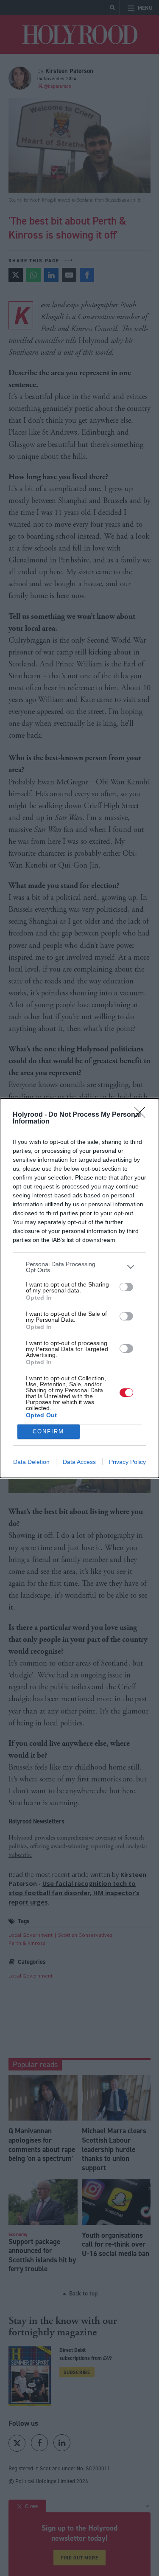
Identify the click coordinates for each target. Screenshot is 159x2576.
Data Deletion (31, 1462)
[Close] (142, 1115)
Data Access (79, 1462)
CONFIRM (48, 1431)
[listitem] (79, 1267)
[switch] (126, 1287)
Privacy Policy (127, 1462)
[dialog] (79, 1288)
